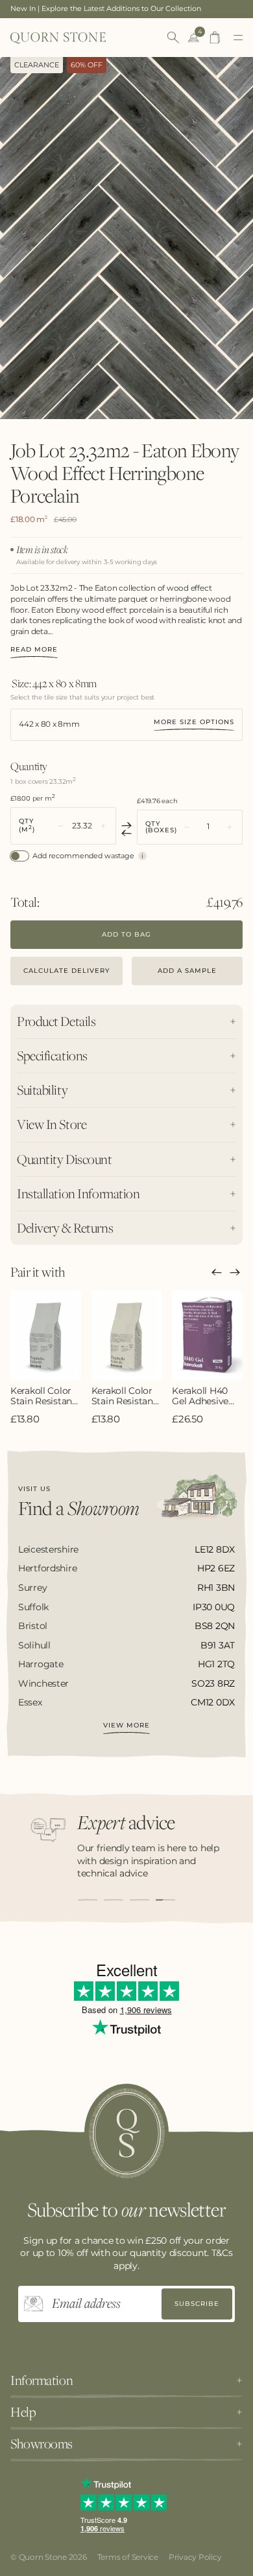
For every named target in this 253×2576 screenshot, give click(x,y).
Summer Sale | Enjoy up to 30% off (71, 8)
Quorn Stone (43, 2557)
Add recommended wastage (83, 856)
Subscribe (197, 2304)
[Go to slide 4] (165, 1900)
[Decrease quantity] (60, 826)
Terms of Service (128, 2557)
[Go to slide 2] (114, 1900)
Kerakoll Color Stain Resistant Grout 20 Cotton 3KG (124, 1396)
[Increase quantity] (103, 826)
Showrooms (42, 2444)
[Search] (173, 38)
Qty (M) (27, 826)
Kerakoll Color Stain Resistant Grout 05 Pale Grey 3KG (43, 1396)
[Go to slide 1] (88, 1900)
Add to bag (126, 934)
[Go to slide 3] (139, 1900)
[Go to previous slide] (217, 1272)
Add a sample (187, 971)
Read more (34, 650)
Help (23, 2412)
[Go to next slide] (235, 1272)
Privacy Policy (195, 2557)
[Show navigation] (238, 38)
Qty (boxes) (161, 827)
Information (42, 2380)
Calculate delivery (66, 971)
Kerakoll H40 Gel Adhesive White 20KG (200, 1396)
